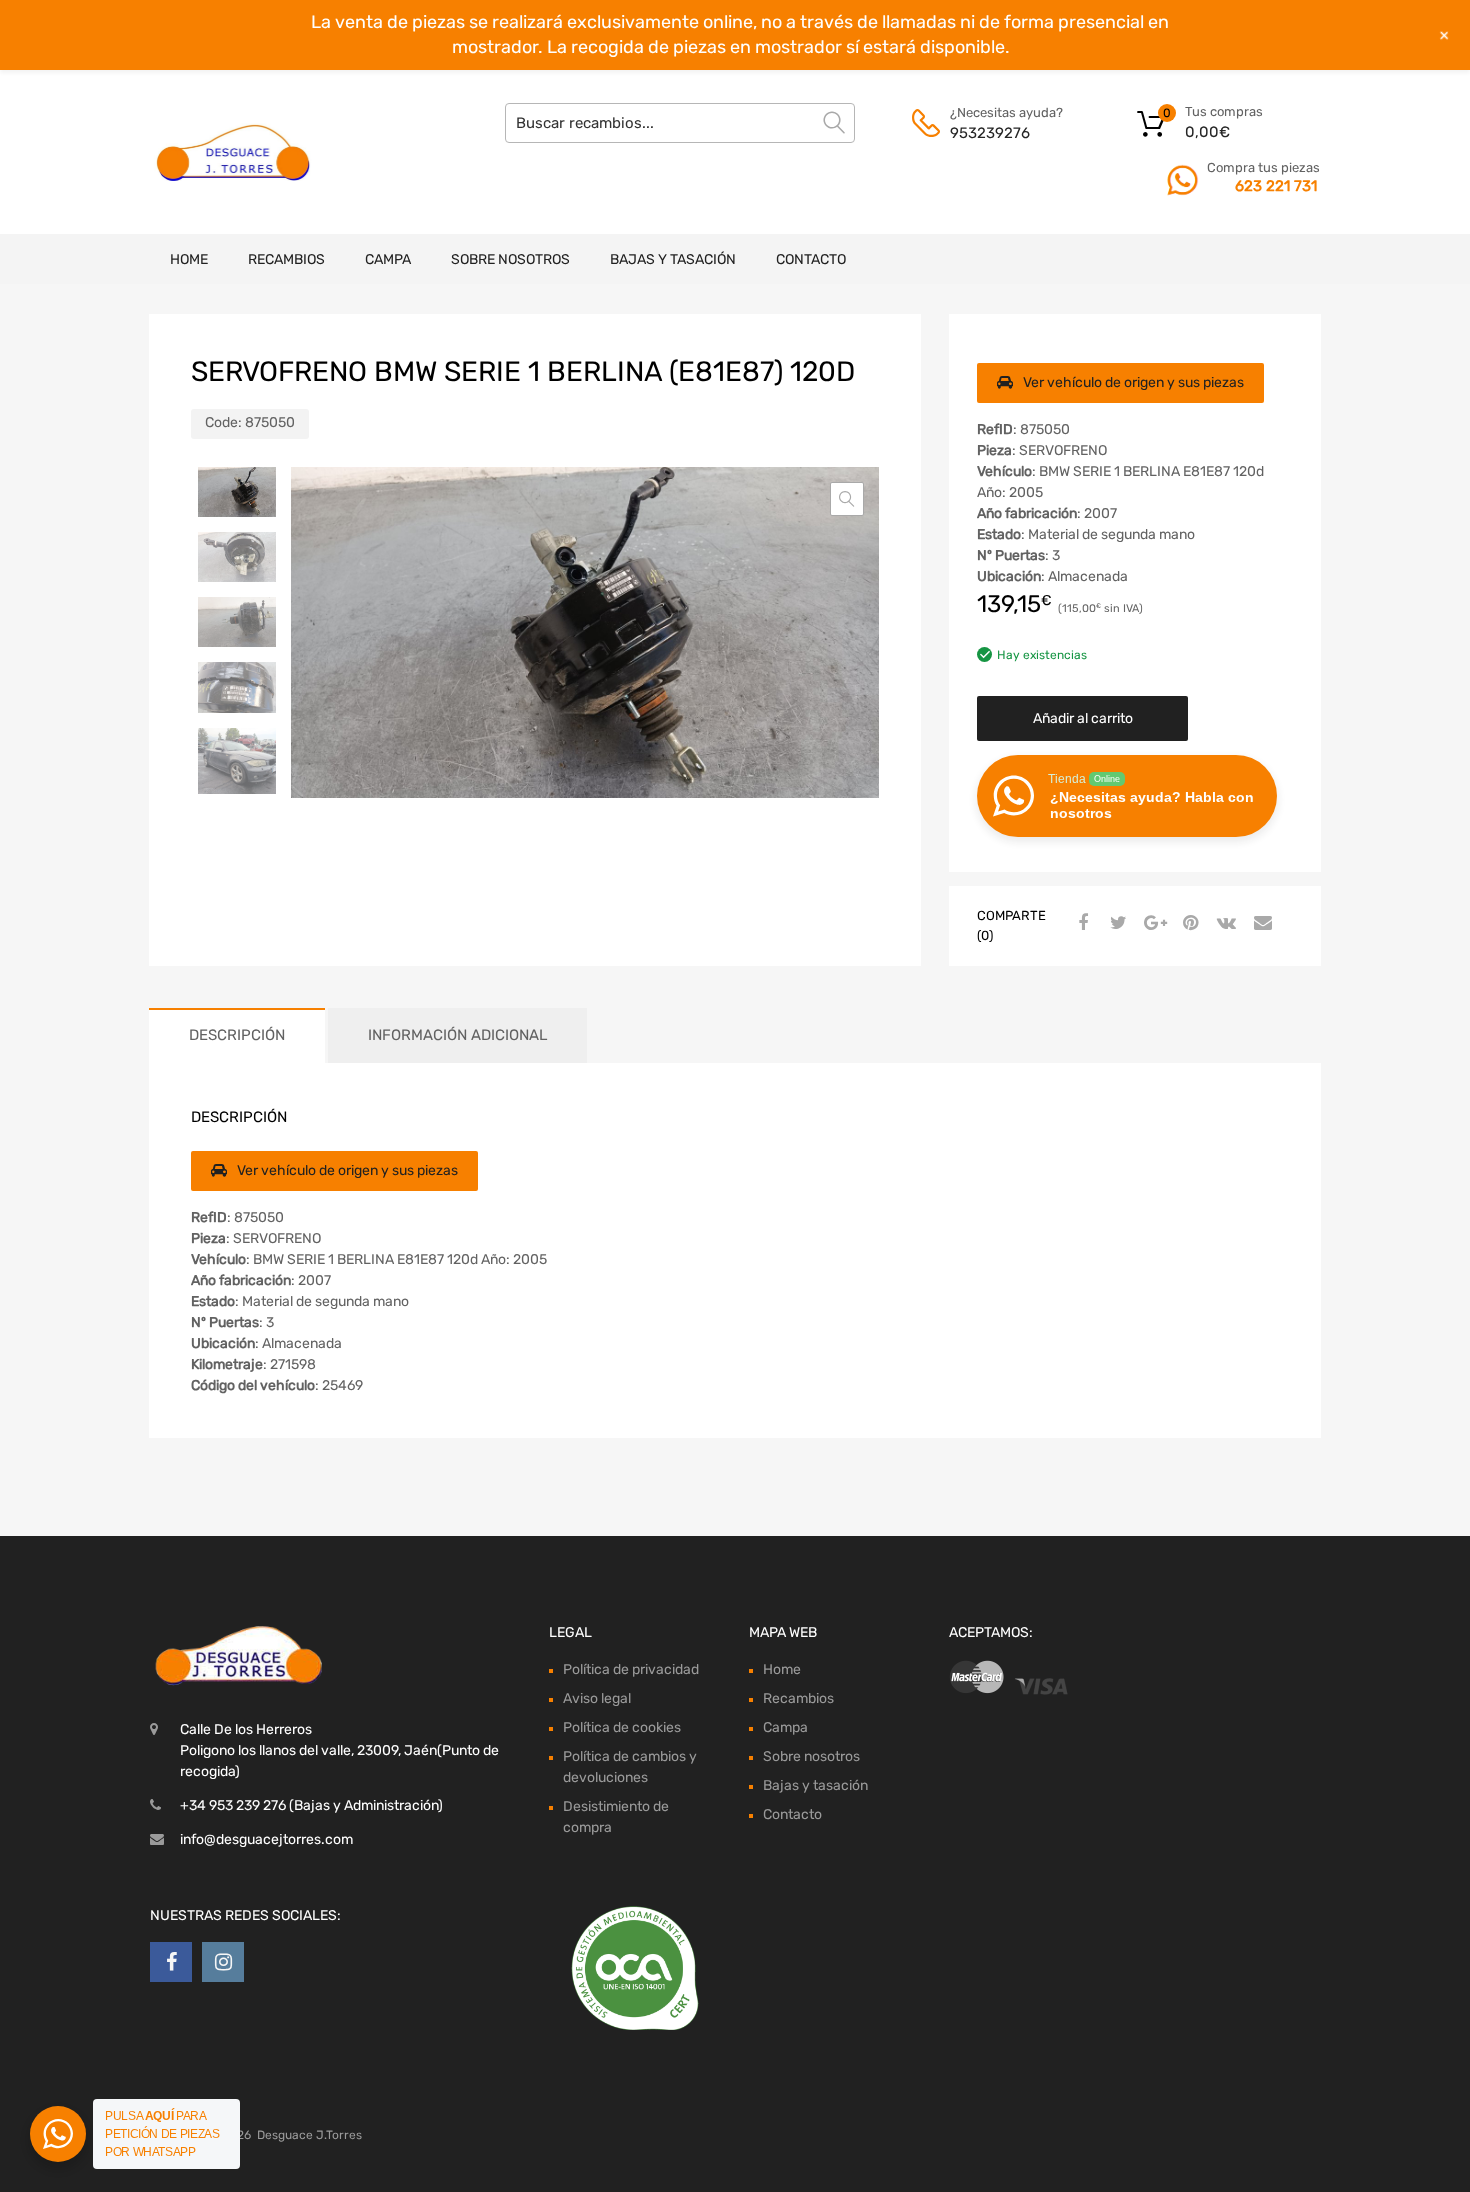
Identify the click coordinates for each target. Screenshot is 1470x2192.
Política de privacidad (631, 1669)
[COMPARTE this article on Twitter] (1116, 924)
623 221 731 (1276, 186)
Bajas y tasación (673, 259)
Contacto (811, 259)
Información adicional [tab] (457, 1035)
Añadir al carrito (1083, 718)
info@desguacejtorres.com (266, 1839)
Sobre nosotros (510, 259)
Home (189, 259)
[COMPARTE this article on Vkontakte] (1224, 924)
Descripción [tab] (237, 1035)
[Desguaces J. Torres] (235, 152)
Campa (388, 259)
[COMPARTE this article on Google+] (1152, 924)
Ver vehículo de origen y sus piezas (1133, 382)
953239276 (990, 133)
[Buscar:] (680, 123)
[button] (847, 499)
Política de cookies (622, 1727)
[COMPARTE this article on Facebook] (1080, 924)
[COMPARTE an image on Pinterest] (1188, 924)
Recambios (286, 259)
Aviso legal (597, 1698)
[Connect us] (171, 1962)
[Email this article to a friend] (1260, 924)
